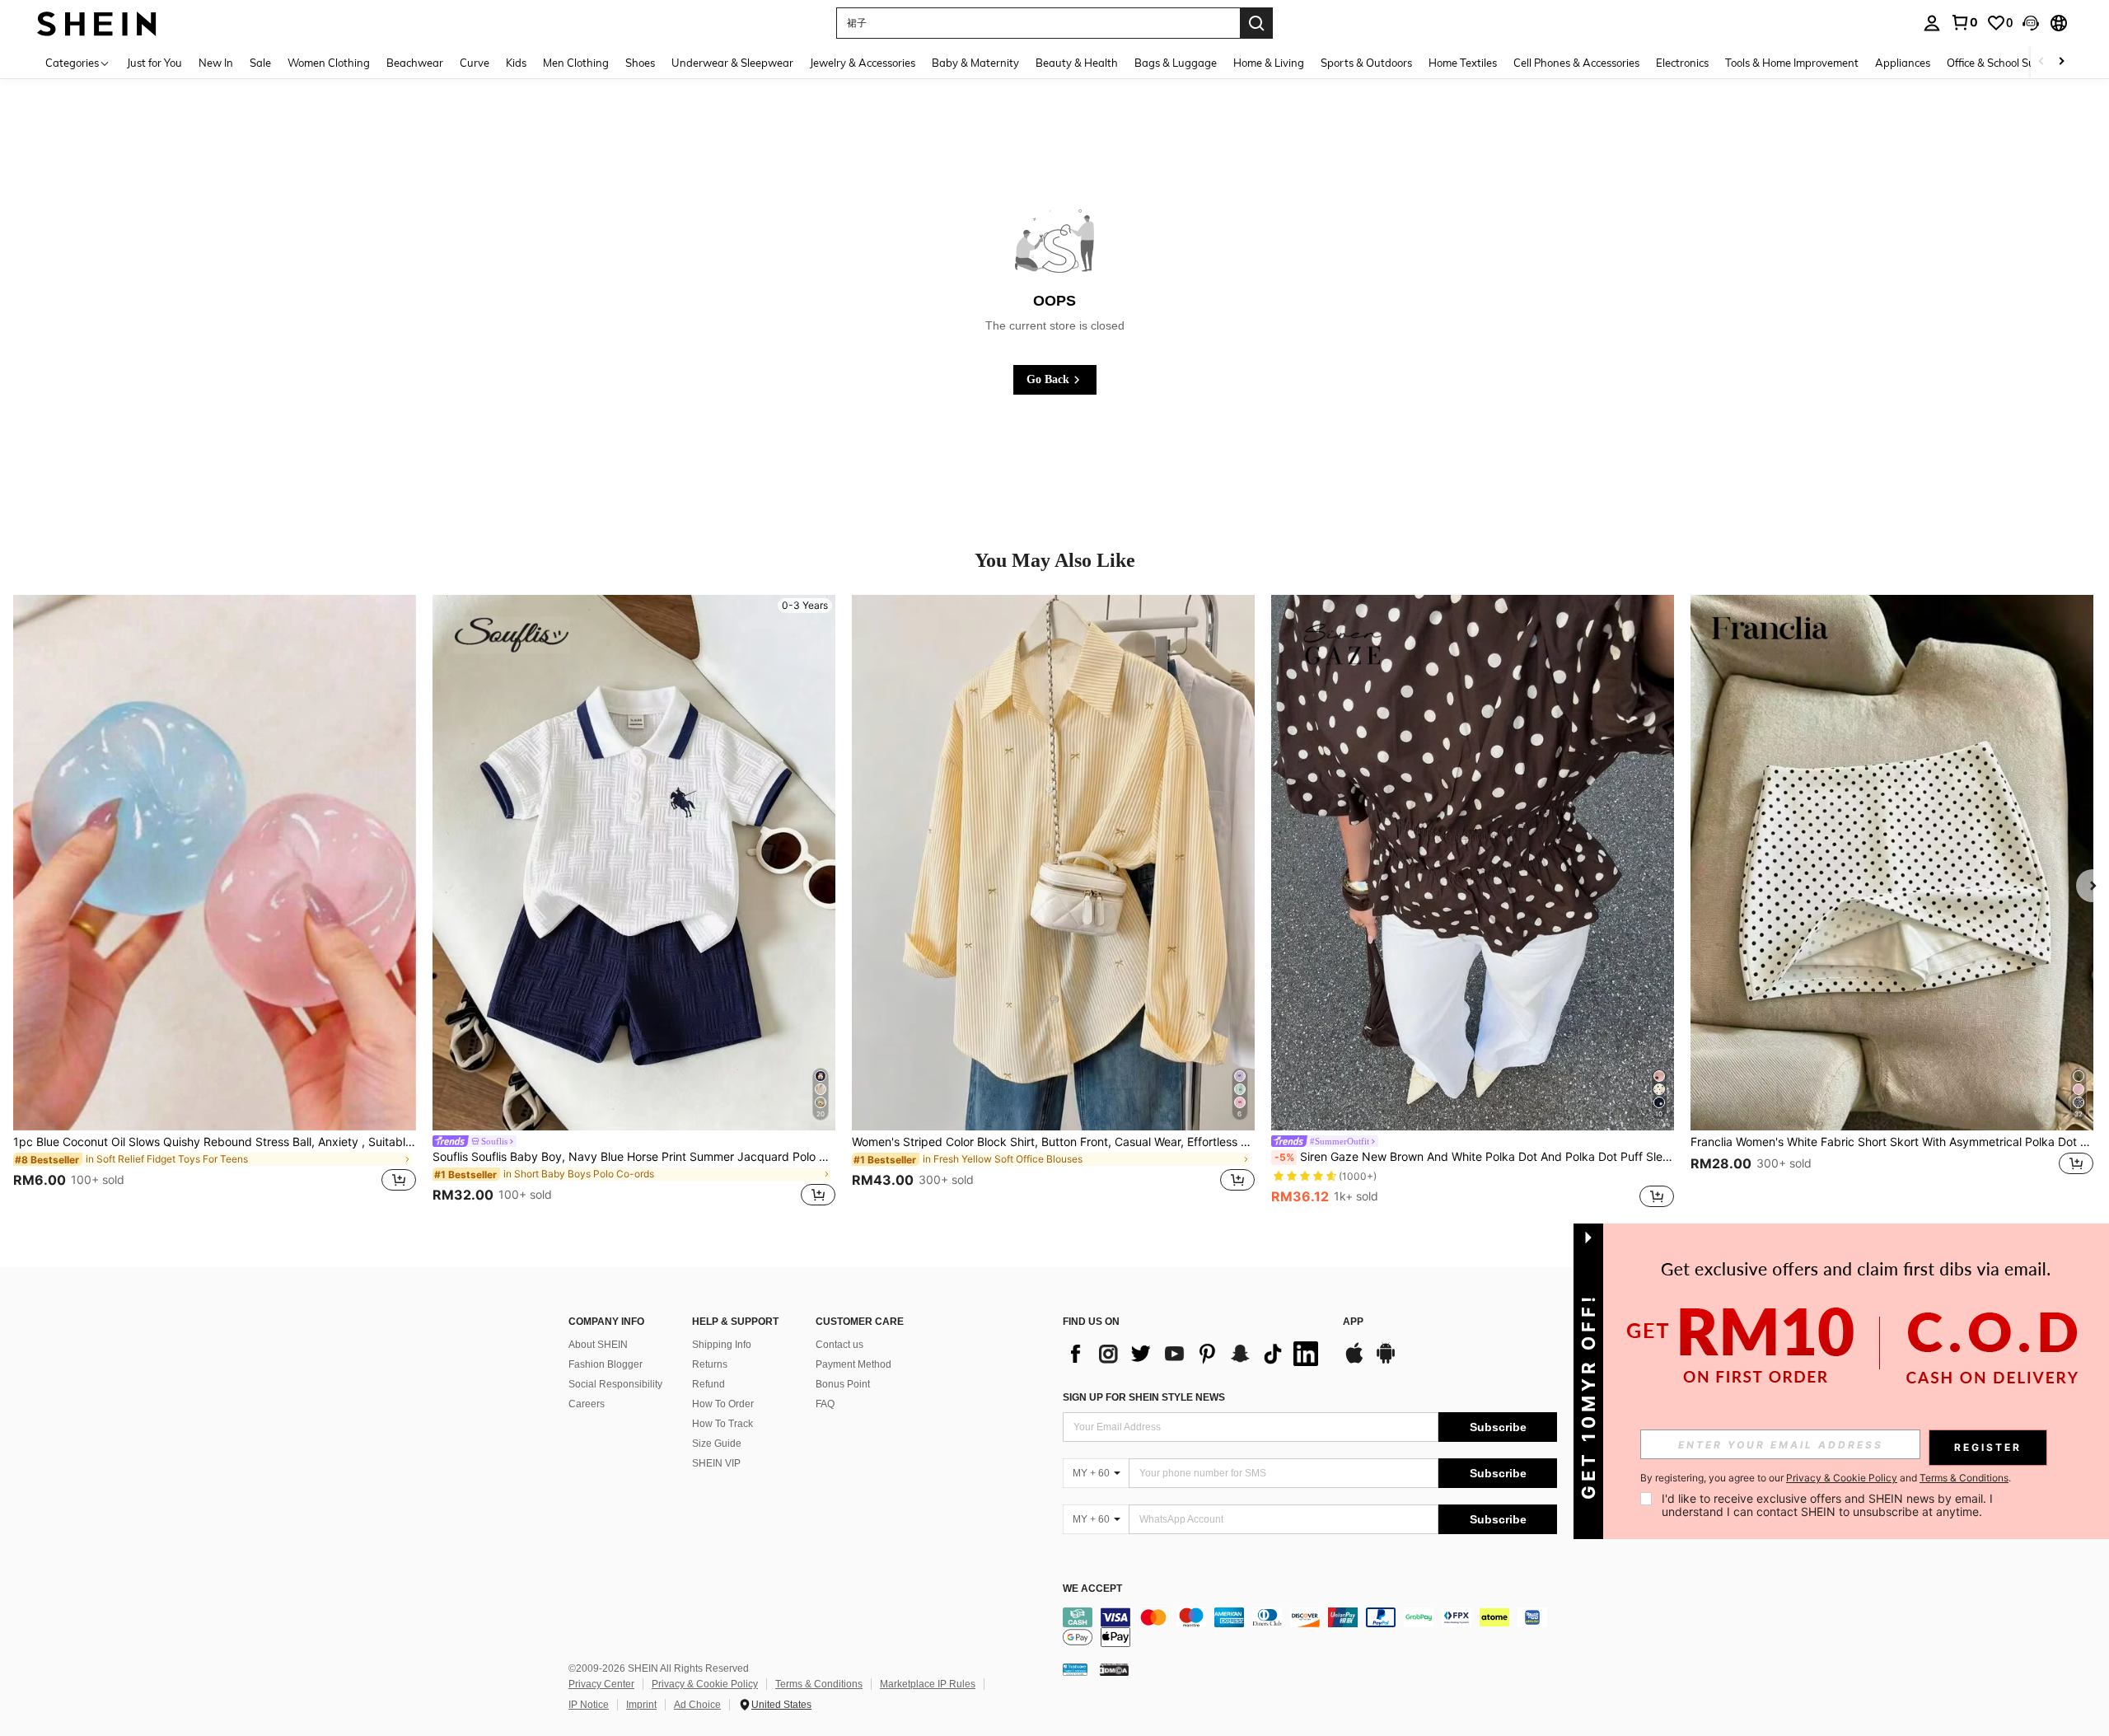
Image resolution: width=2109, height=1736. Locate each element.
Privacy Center (601, 1684)
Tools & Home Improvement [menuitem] (1792, 63)
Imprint (641, 1705)
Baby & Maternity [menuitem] (975, 63)
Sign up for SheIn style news (1144, 1397)
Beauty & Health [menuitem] (1077, 63)
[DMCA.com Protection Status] (1114, 1668)
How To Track (722, 1424)
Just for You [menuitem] (154, 63)
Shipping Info (722, 1345)
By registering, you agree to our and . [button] (1826, 1478)
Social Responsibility (615, 1384)
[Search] (1256, 23)
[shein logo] (97, 23)
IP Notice (589, 1705)
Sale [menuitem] (260, 63)
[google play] (1386, 1361)
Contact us (839, 1345)
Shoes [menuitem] (640, 63)
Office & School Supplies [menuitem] (2005, 63)
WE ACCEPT (1092, 1589)
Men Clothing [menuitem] (576, 63)
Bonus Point (843, 1384)
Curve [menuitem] (475, 63)
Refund (708, 1384)
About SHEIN (598, 1345)
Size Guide (717, 1444)
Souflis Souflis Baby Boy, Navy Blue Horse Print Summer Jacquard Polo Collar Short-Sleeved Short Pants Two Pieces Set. (634, 1157)
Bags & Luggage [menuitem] (1176, 63)
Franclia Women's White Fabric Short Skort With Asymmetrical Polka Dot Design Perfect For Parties (1892, 1142)
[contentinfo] (1310, 1627)
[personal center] (1932, 23)
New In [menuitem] (216, 63)
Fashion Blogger (606, 1364)
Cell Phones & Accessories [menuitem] (1576, 63)
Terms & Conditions (819, 1684)
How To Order (723, 1404)
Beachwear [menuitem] (415, 63)
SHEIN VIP (716, 1463)
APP (1353, 1322)
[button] (2031, 23)
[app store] (1354, 1361)
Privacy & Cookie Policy (705, 1684)
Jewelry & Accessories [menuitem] (863, 63)
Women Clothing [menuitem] (329, 63)
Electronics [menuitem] (1682, 63)
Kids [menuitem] (516, 63)
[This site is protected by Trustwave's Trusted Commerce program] (1075, 1668)
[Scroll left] (2041, 62)
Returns (710, 1364)
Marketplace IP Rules (928, 1684)
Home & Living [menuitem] (1269, 63)
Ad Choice (697, 1705)
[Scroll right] (2061, 62)
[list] (1195, 1354)
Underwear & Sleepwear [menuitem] (732, 63)
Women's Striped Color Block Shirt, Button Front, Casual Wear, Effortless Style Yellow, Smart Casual (1053, 1142)
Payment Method (853, 1364)
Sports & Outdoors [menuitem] (1366, 63)
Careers (587, 1404)
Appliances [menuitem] (1903, 63)
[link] (1964, 22)
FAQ (825, 1404)
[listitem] (215, 903)
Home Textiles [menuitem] (1463, 63)
